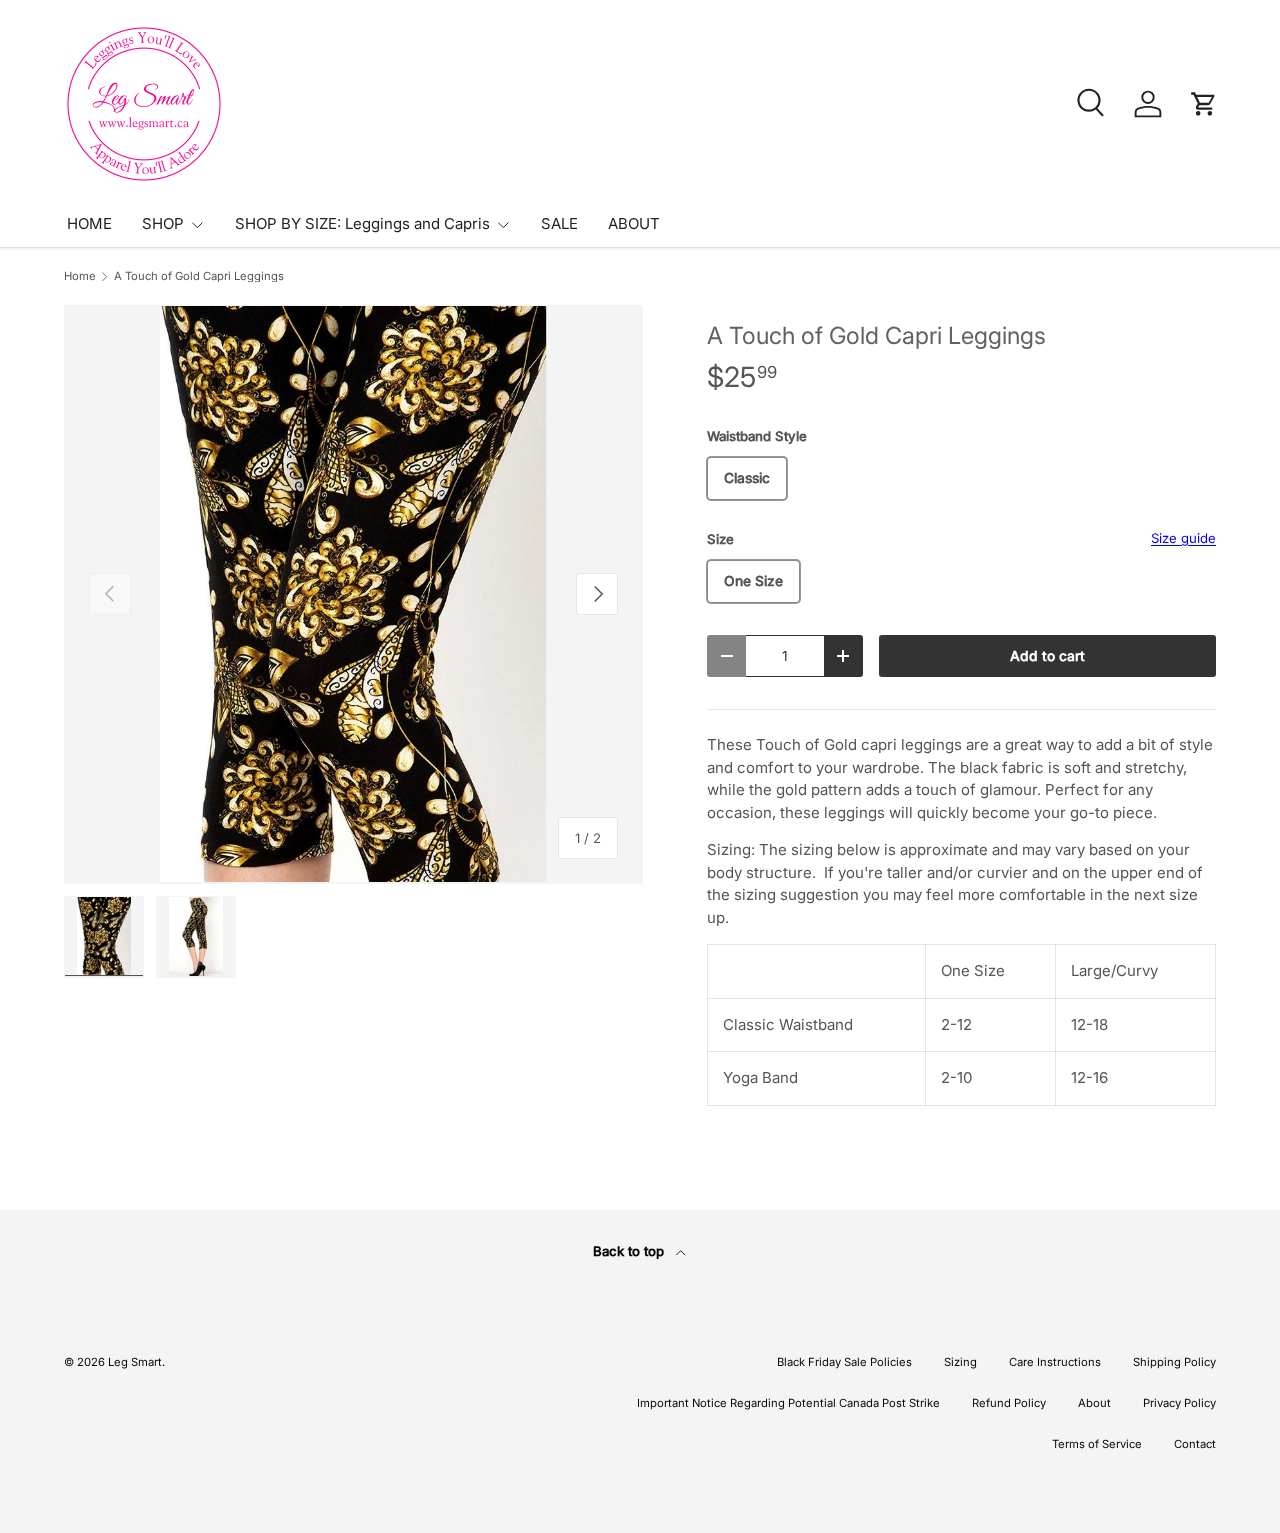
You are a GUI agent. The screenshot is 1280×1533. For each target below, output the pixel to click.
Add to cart (1047, 656)
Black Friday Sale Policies (844, 1362)
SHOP (163, 223)
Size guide (1183, 538)
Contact (1195, 1444)
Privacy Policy (1179, 1403)
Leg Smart (135, 1362)
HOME (89, 223)
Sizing (960, 1362)
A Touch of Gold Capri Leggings (199, 276)
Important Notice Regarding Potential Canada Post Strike (788, 1403)
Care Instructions (1055, 1362)
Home (80, 276)
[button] (1204, 104)
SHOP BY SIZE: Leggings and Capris (362, 223)
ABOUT (634, 223)
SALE (559, 223)
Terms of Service (1097, 1444)
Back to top (630, 1251)
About (1094, 1403)
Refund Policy (1009, 1403)
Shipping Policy (1174, 1362)
